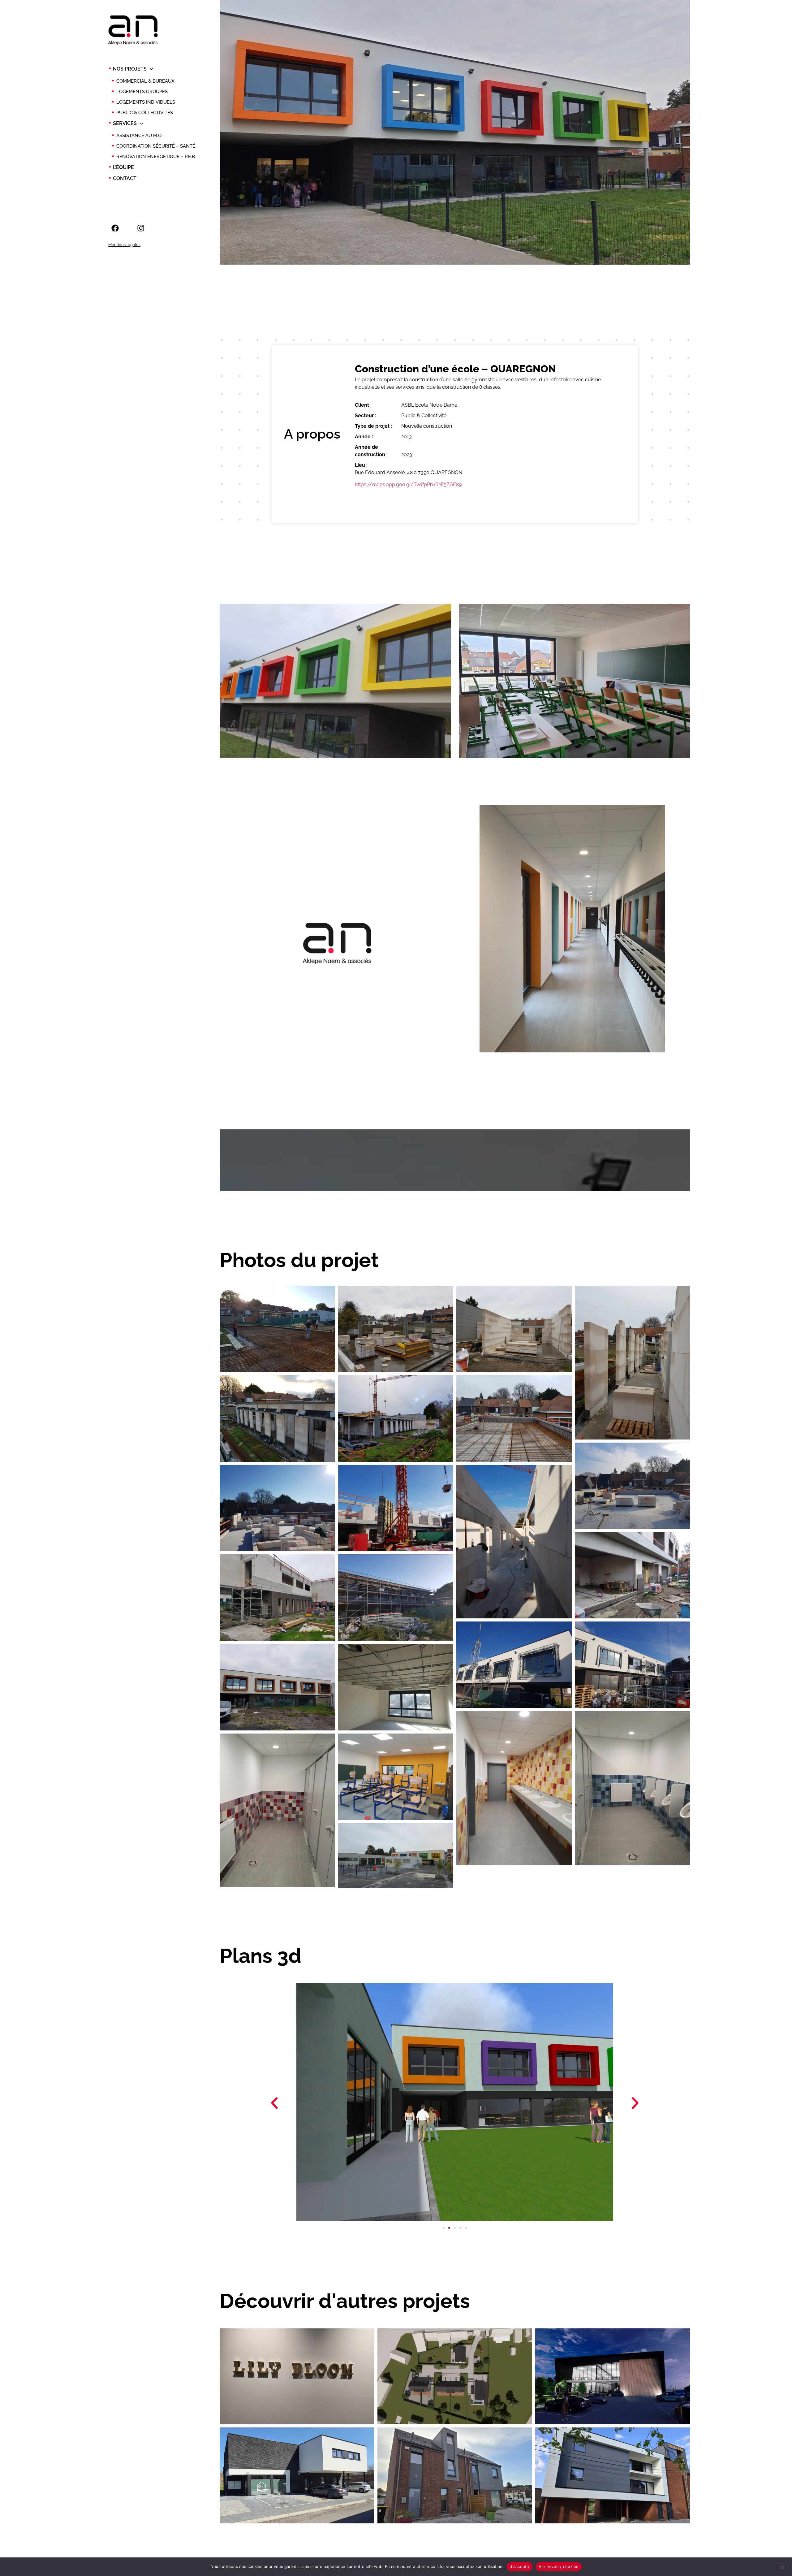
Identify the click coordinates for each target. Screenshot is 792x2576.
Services (125, 123)
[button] (274, 2103)
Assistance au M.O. (139, 136)
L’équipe (123, 167)
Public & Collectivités (145, 113)
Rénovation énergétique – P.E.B (156, 157)
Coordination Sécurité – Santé (156, 146)
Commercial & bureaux (145, 81)
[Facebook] (115, 228)
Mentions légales (124, 245)
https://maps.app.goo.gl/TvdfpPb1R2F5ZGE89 (408, 485)
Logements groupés (142, 92)
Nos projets (130, 69)
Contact (125, 178)
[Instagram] (141, 228)
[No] (782, 2566)
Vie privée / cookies (559, 2566)
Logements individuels (146, 102)
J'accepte (519, 2566)
